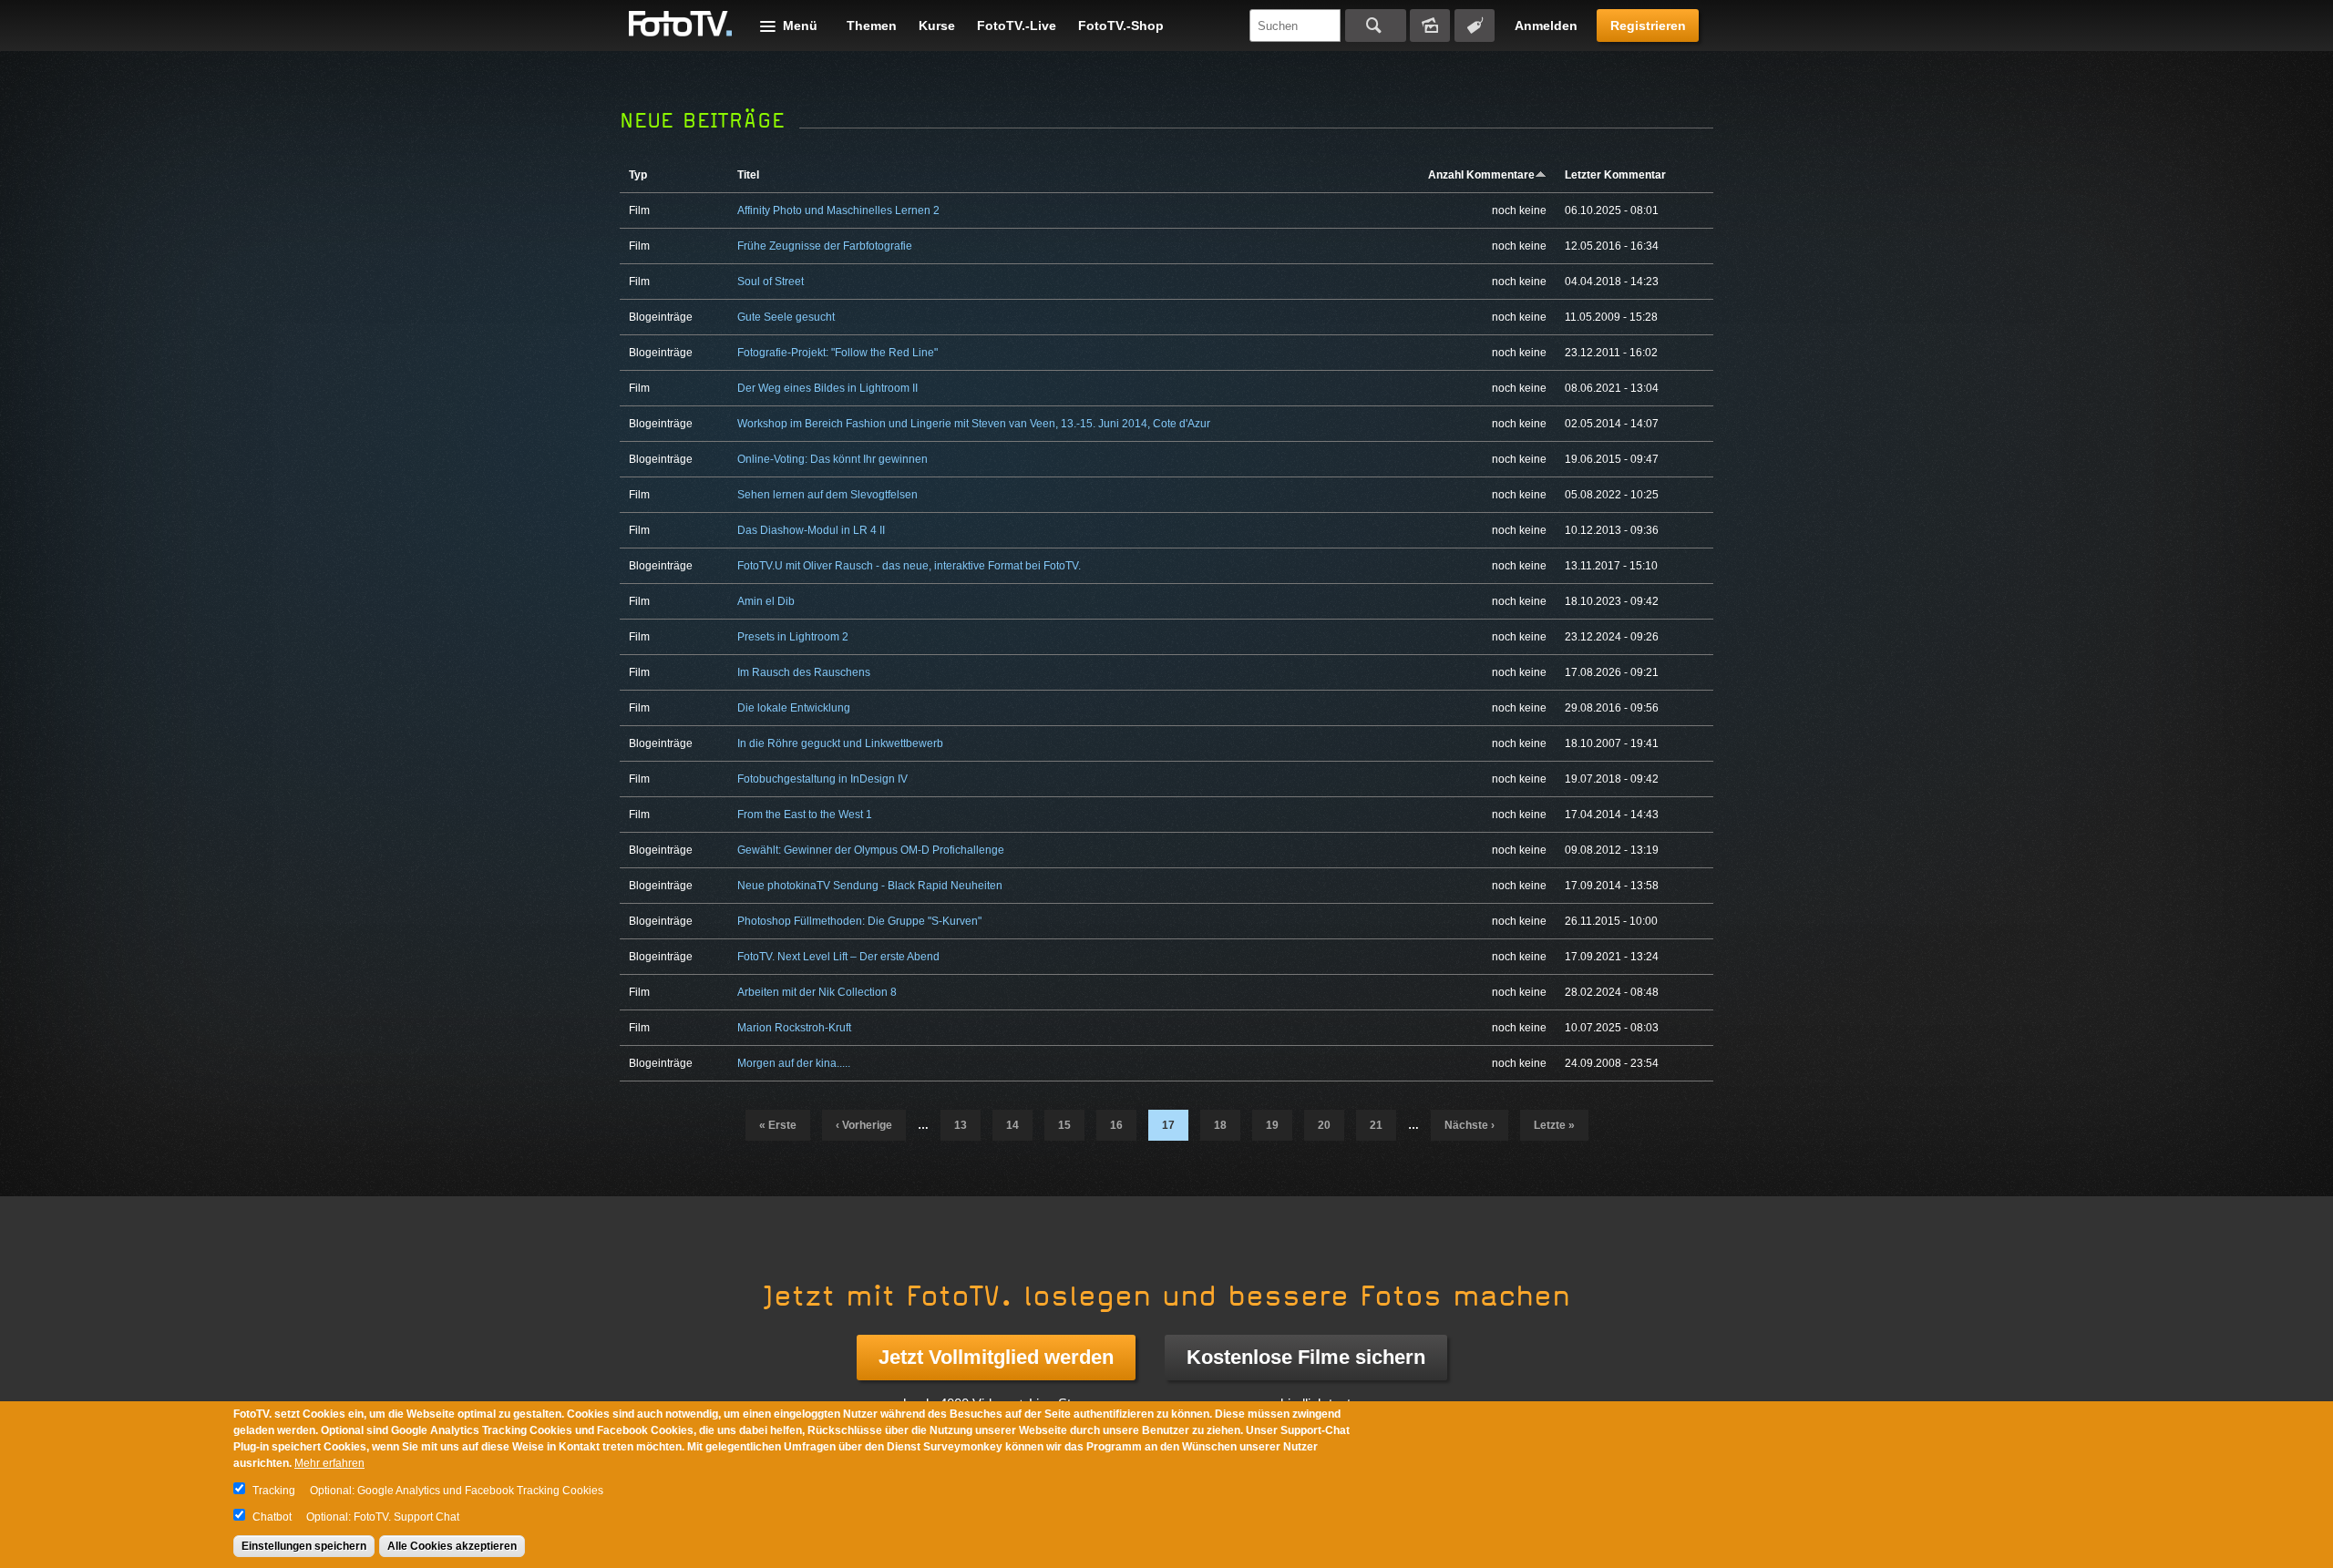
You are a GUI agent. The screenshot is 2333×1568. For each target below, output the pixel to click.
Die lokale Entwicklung (794, 708)
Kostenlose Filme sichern (1306, 1357)
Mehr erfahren (329, 1463)
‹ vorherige (864, 1125)
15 (1064, 1125)
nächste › (1470, 1125)
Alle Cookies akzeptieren (452, 1546)
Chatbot (272, 1517)
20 (1324, 1125)
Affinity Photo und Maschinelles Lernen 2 (838, 210)
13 (961, 1125)
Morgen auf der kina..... (794, 1063)
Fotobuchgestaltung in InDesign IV (822, 779)
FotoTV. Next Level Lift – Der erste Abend (838, 957)
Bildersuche (1430, 26)
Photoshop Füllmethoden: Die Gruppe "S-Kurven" (859, 921)
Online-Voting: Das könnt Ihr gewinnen (832, 459)
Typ (638, 175)
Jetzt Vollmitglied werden (996, 1357)
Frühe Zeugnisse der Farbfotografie (825, 246)
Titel (748, 175)
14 (1012, 1125)
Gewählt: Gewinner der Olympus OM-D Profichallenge (871, 850)
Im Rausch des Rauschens (804, 672)
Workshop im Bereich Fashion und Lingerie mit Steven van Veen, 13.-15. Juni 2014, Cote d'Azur (974, 424)
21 (1376, 1125)
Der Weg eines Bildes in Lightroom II (827, 388)
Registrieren (1648, 26)
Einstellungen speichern (304, 1546)
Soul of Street (771, 282)
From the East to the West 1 (805, 815)
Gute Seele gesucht (786, 317)
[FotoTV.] (681, 25)
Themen (872, 26)
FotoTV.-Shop (1121, 26)
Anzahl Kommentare (1481, 175)
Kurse (937, 26)
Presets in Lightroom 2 (793, 637)
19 (1272, 1125)
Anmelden (1546, 26)
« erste (778, 1125)
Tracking (274, 1491)
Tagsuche (1475, 26)
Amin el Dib (766, 601)
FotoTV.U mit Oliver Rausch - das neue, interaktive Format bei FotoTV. (909, 566)
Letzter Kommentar (1615, 175)
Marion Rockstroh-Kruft (794, 1028)
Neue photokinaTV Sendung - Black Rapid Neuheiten (870, 886)
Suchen (1376, 26)
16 (1116, 1125)
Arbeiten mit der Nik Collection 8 (817, 992)
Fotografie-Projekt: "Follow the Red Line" (838, 353)
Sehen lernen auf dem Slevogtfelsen (827, 495)
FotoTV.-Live (1017, 26)
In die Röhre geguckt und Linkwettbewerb (840, 743)
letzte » (1554, 1125)
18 (1220, 1125)
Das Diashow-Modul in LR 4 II (811, 530)
